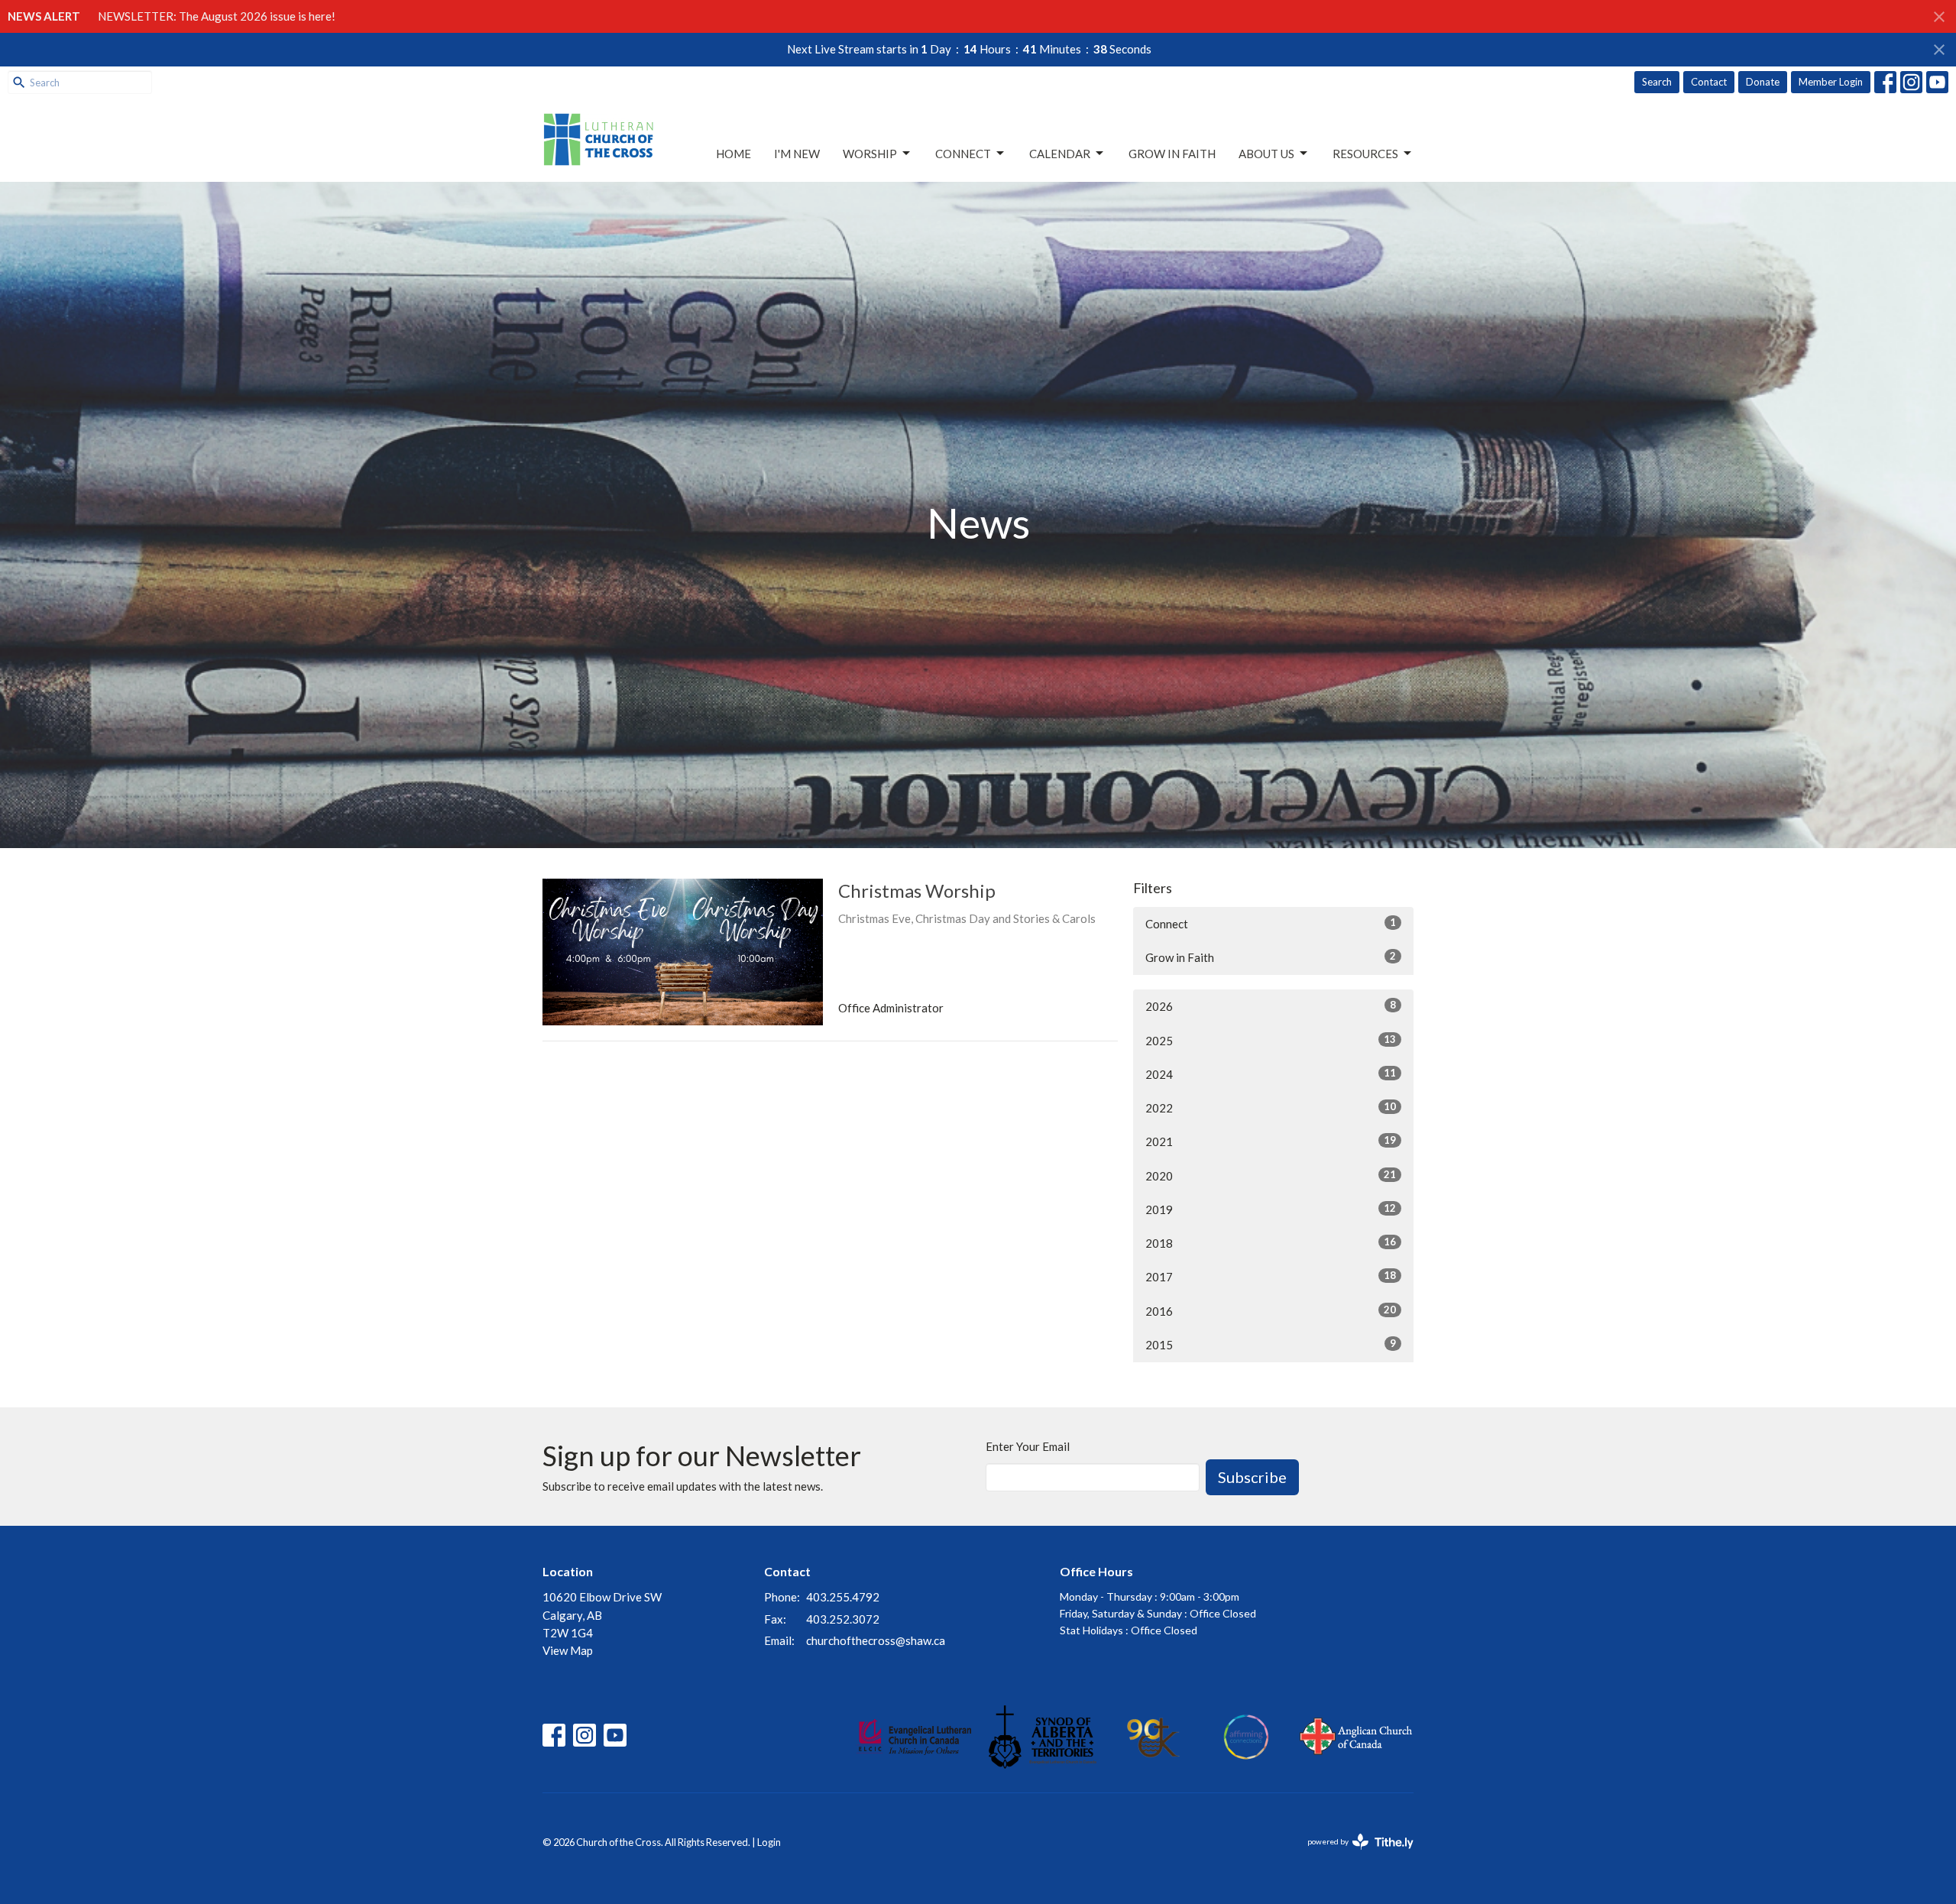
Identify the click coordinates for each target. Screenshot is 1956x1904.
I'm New (797, 154)
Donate (1763, 82)
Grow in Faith (1172, 154)
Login (769, 1842)
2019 (1271, 1209)
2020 (1271, 1175)
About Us (1266, 154)
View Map (568, 1650)
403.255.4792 (843, 1597)
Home (733, 154)
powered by (1353, 1855)
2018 (1271, 1243)
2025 (1271, 1040)
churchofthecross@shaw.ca (876, 1640)
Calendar (1060, 154)
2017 (1271, 1276)
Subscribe (1252, 1477)
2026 (1271, 1006)
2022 (1271, 1107)
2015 (1271, 1344)
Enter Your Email (1028, 1446)
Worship (870, 154)
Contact (1709, 82)
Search (1657, 82)
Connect (963, 154)
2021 (1271, 1141)
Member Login (1831, 82)
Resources (1365, 154)
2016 (1271, 1311)
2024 (1271, 1074)
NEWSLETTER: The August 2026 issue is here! (217, 16)
